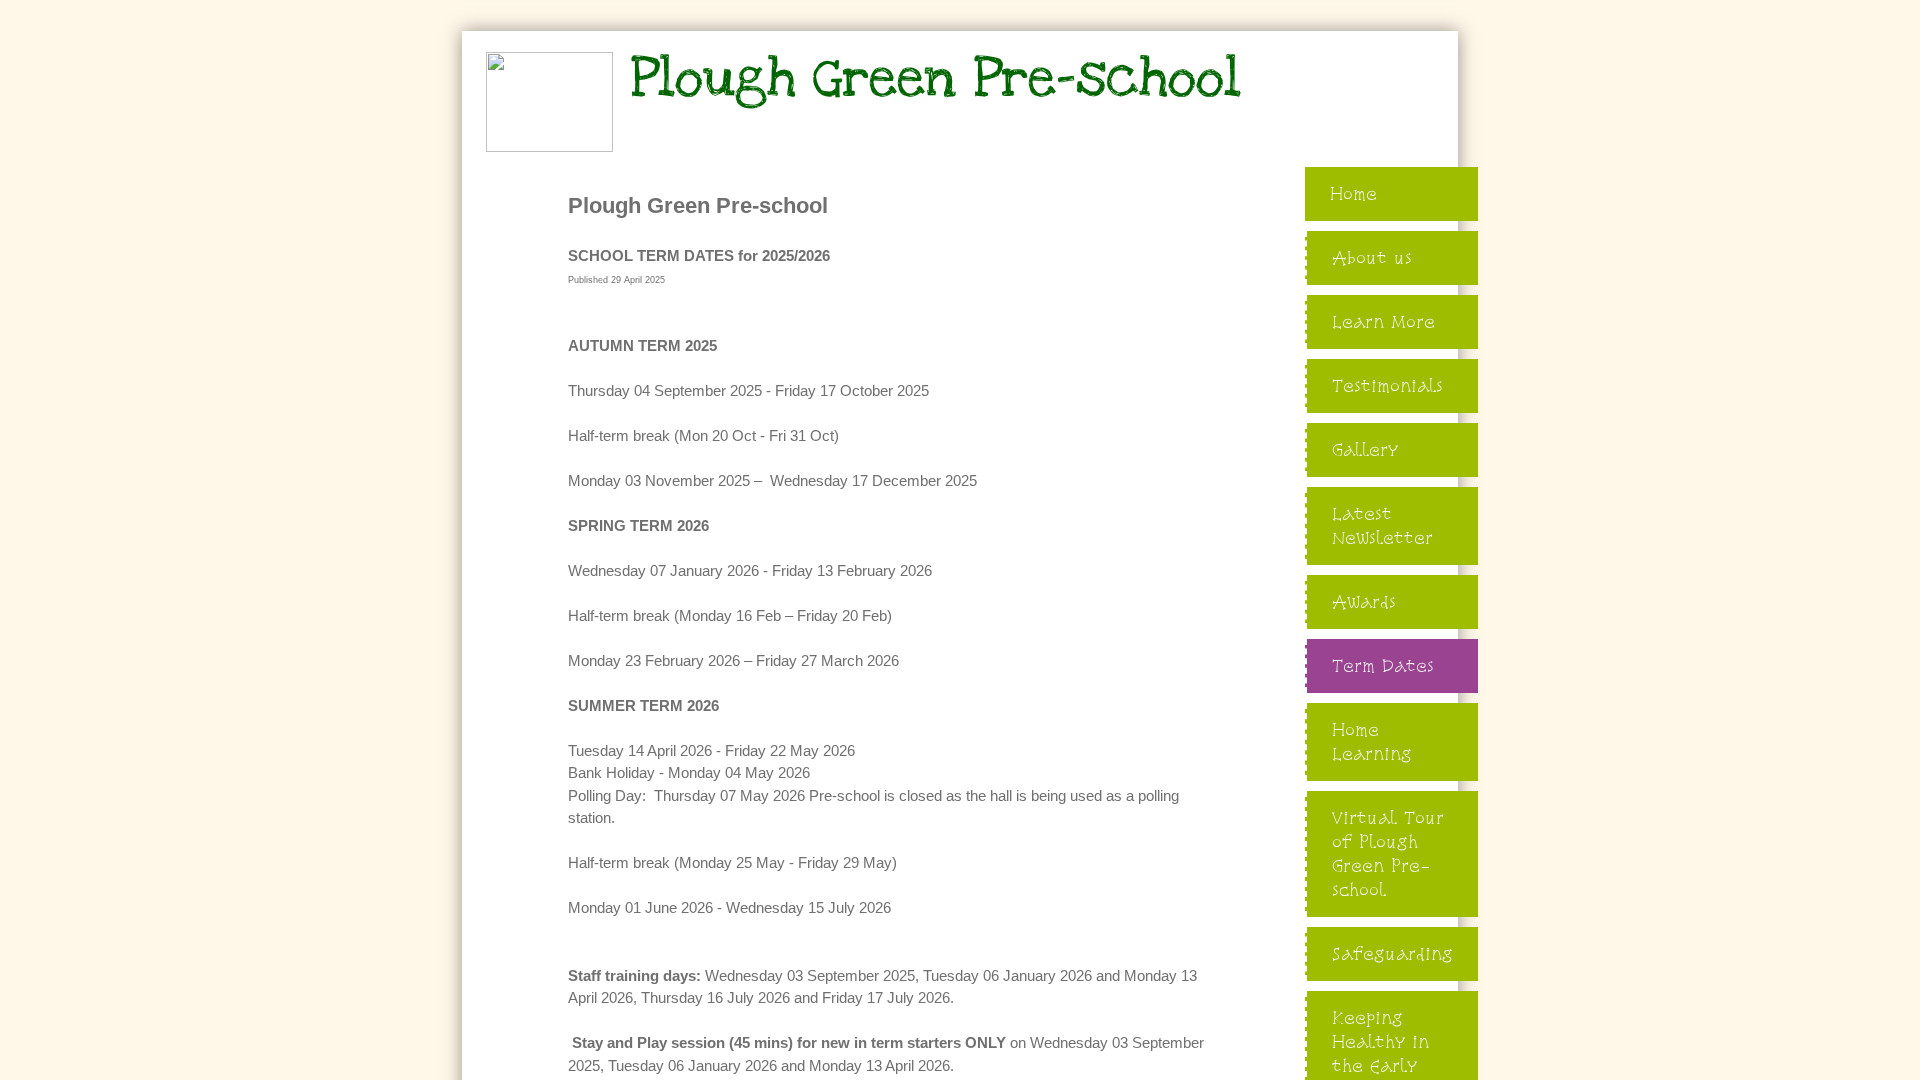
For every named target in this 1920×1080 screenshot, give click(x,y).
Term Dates (1383, 665)
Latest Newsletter (1382, 525)
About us (1372, 257)
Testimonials (1387, 385)
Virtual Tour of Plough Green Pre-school (1388, 853)
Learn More (1383, 321)
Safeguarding (1392, 953)
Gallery (1365, 449)
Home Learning (1372, 741)
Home (1353, 193)
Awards (1364, 601)
